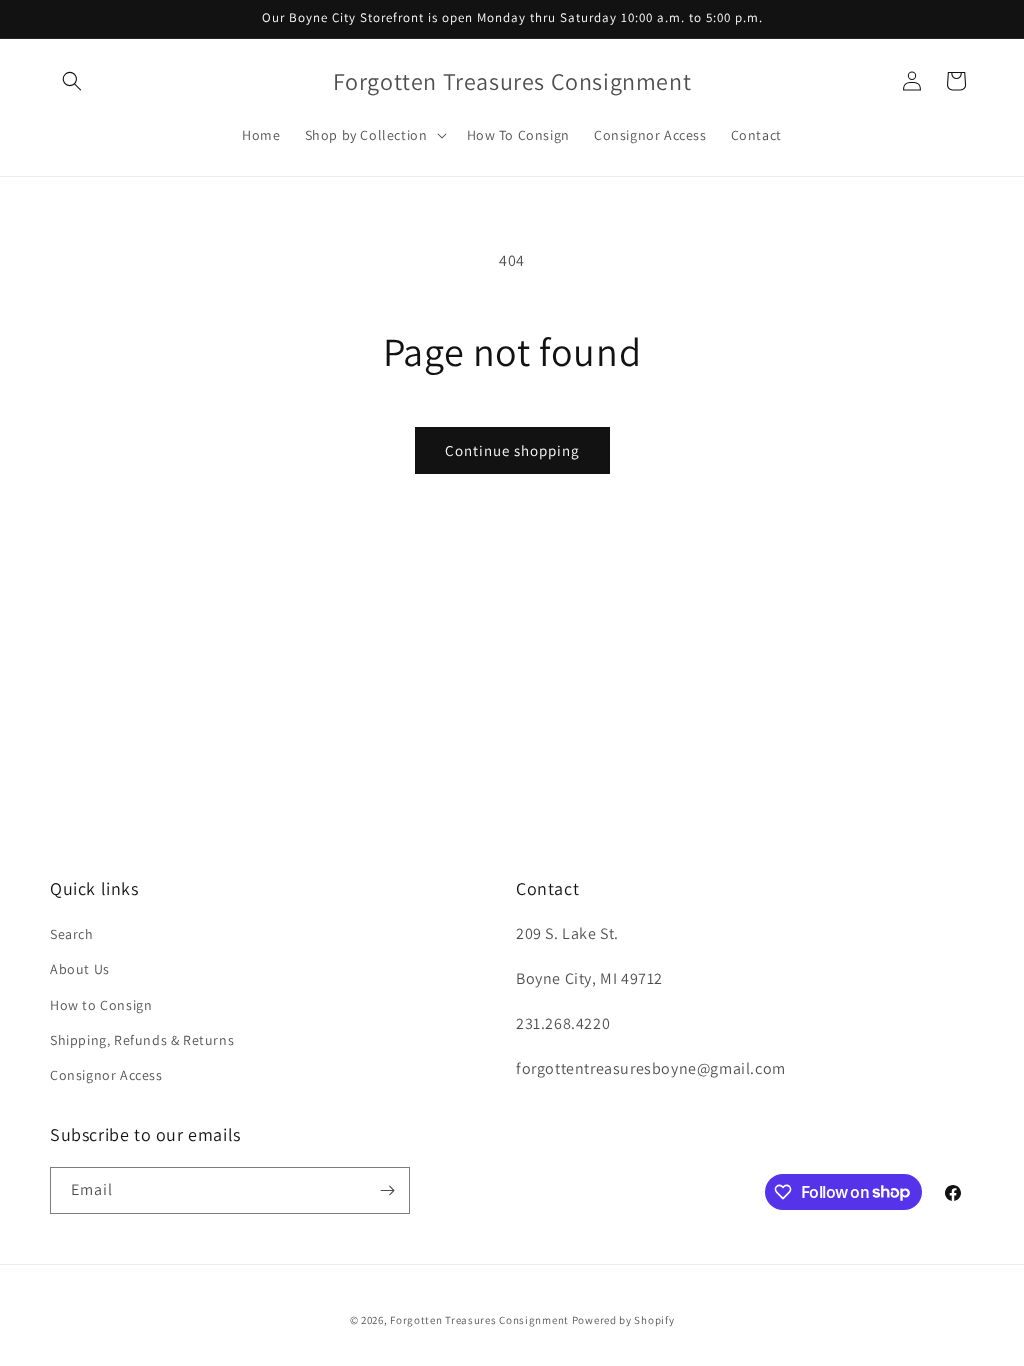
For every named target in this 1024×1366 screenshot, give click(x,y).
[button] (72, 81)
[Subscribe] (387, 1190)
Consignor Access (106, 1075)
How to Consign (101, 1005)
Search (72, 934)
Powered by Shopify (623, 1320)
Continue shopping (512, 450)
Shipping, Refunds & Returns (142, 1040)
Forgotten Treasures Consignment (479, 1320)
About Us (80, 969)
